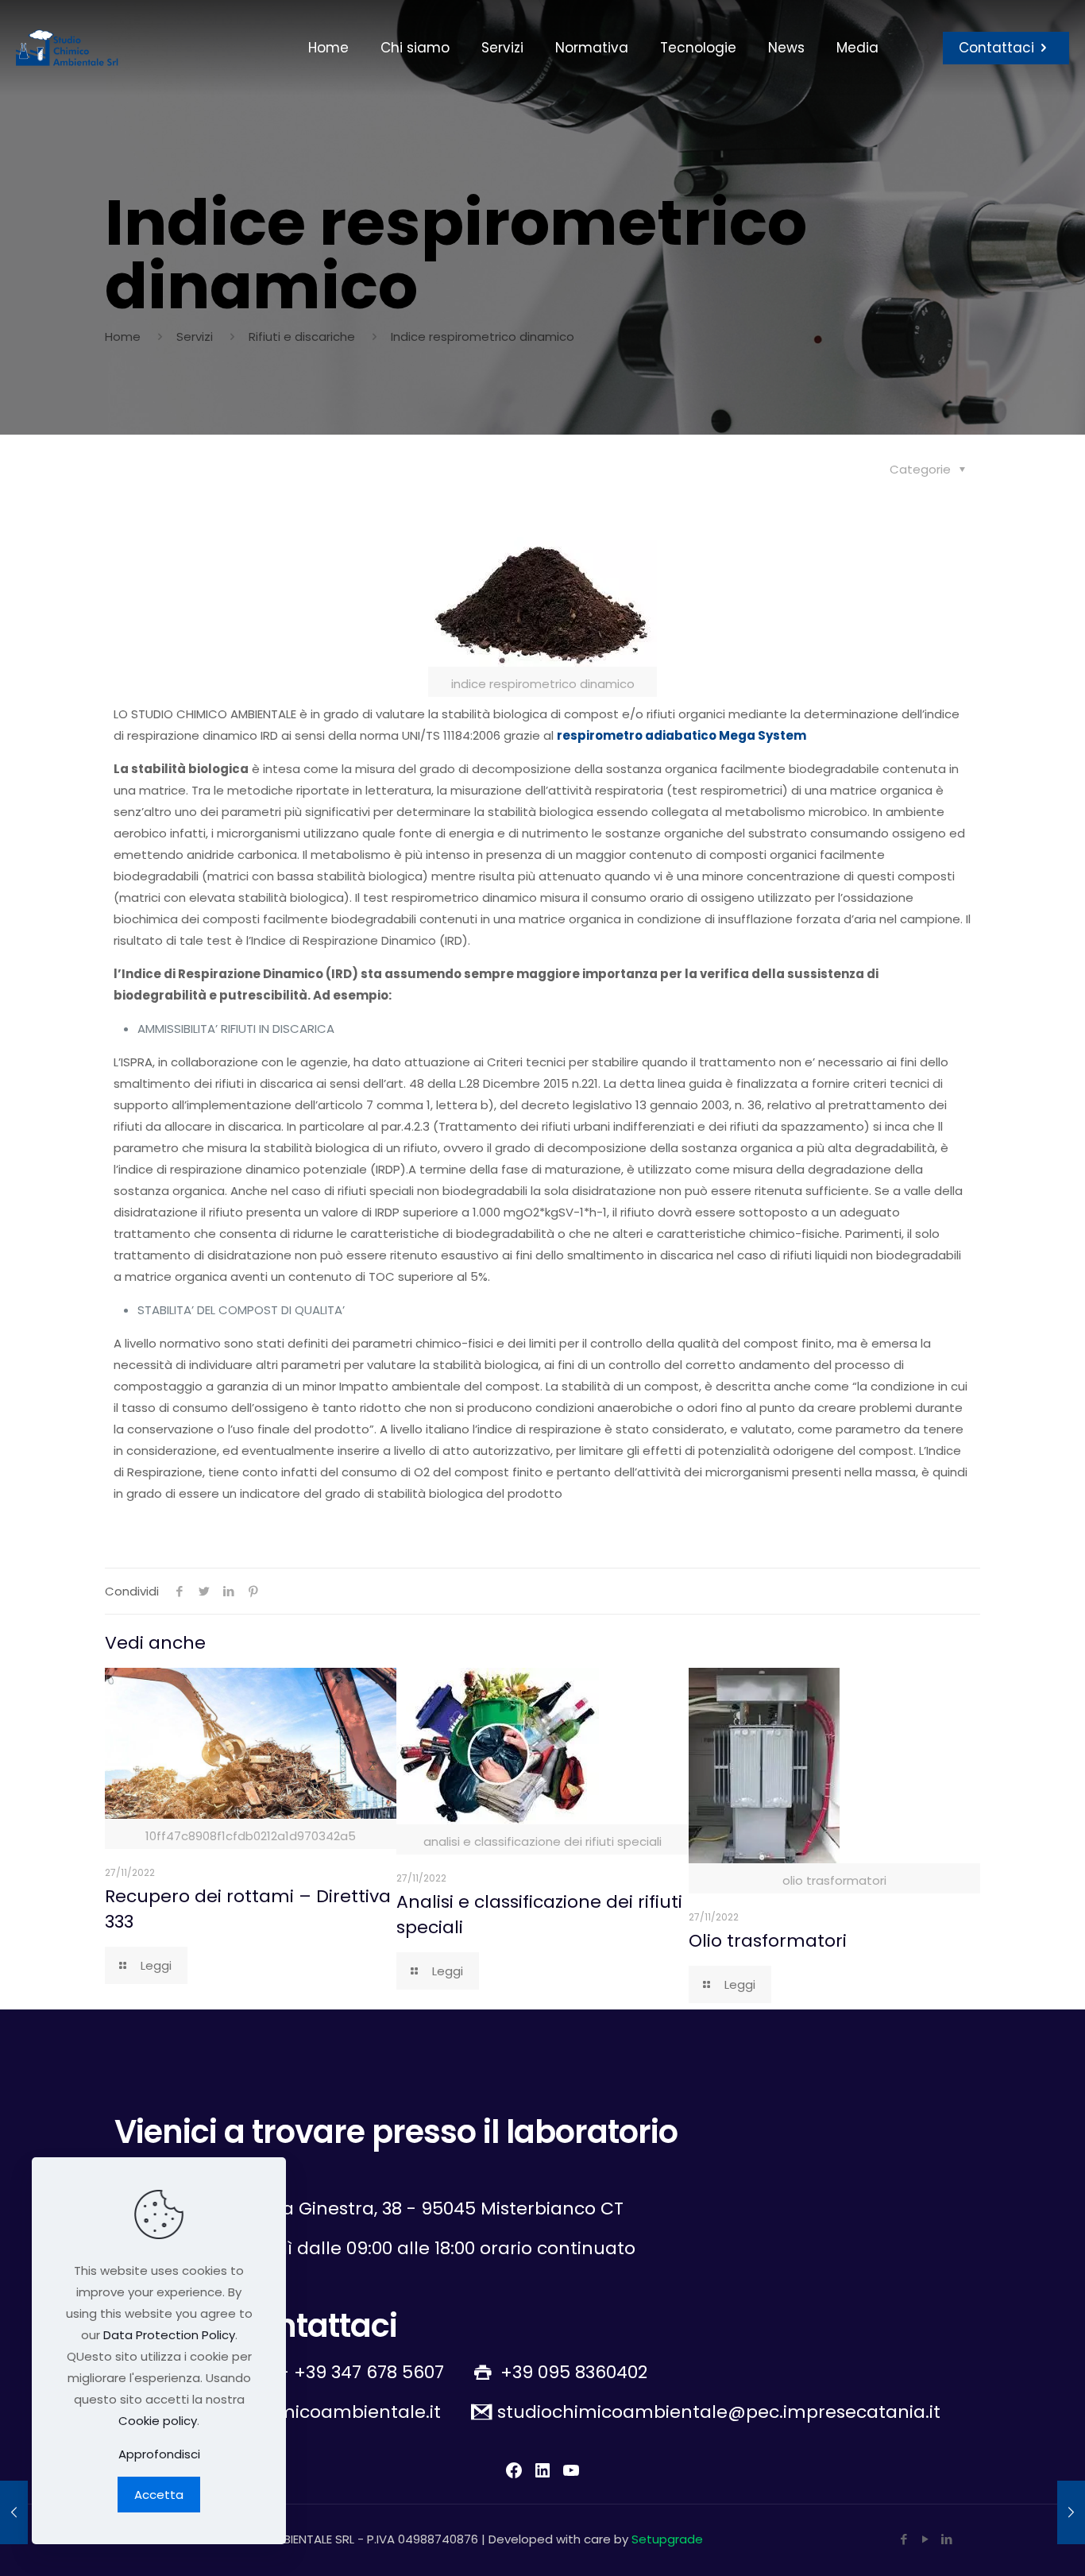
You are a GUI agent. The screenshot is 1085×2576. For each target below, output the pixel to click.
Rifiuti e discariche (302, 337)
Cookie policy (158, 2421)
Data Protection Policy (169, 2335)
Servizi (195, 337)
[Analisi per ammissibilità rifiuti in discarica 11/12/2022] (14, 2512)
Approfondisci (159, 2454)
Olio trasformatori (768, 1941)
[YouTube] (925, 2539)
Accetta (159, 2495)
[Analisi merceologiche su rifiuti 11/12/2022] (1071, 2512)
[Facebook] (904, 2539)
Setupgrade (667, 2539)
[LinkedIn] (946, 2539)
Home (123, 337)
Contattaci (996, 48)
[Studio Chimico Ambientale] (67, 48)
